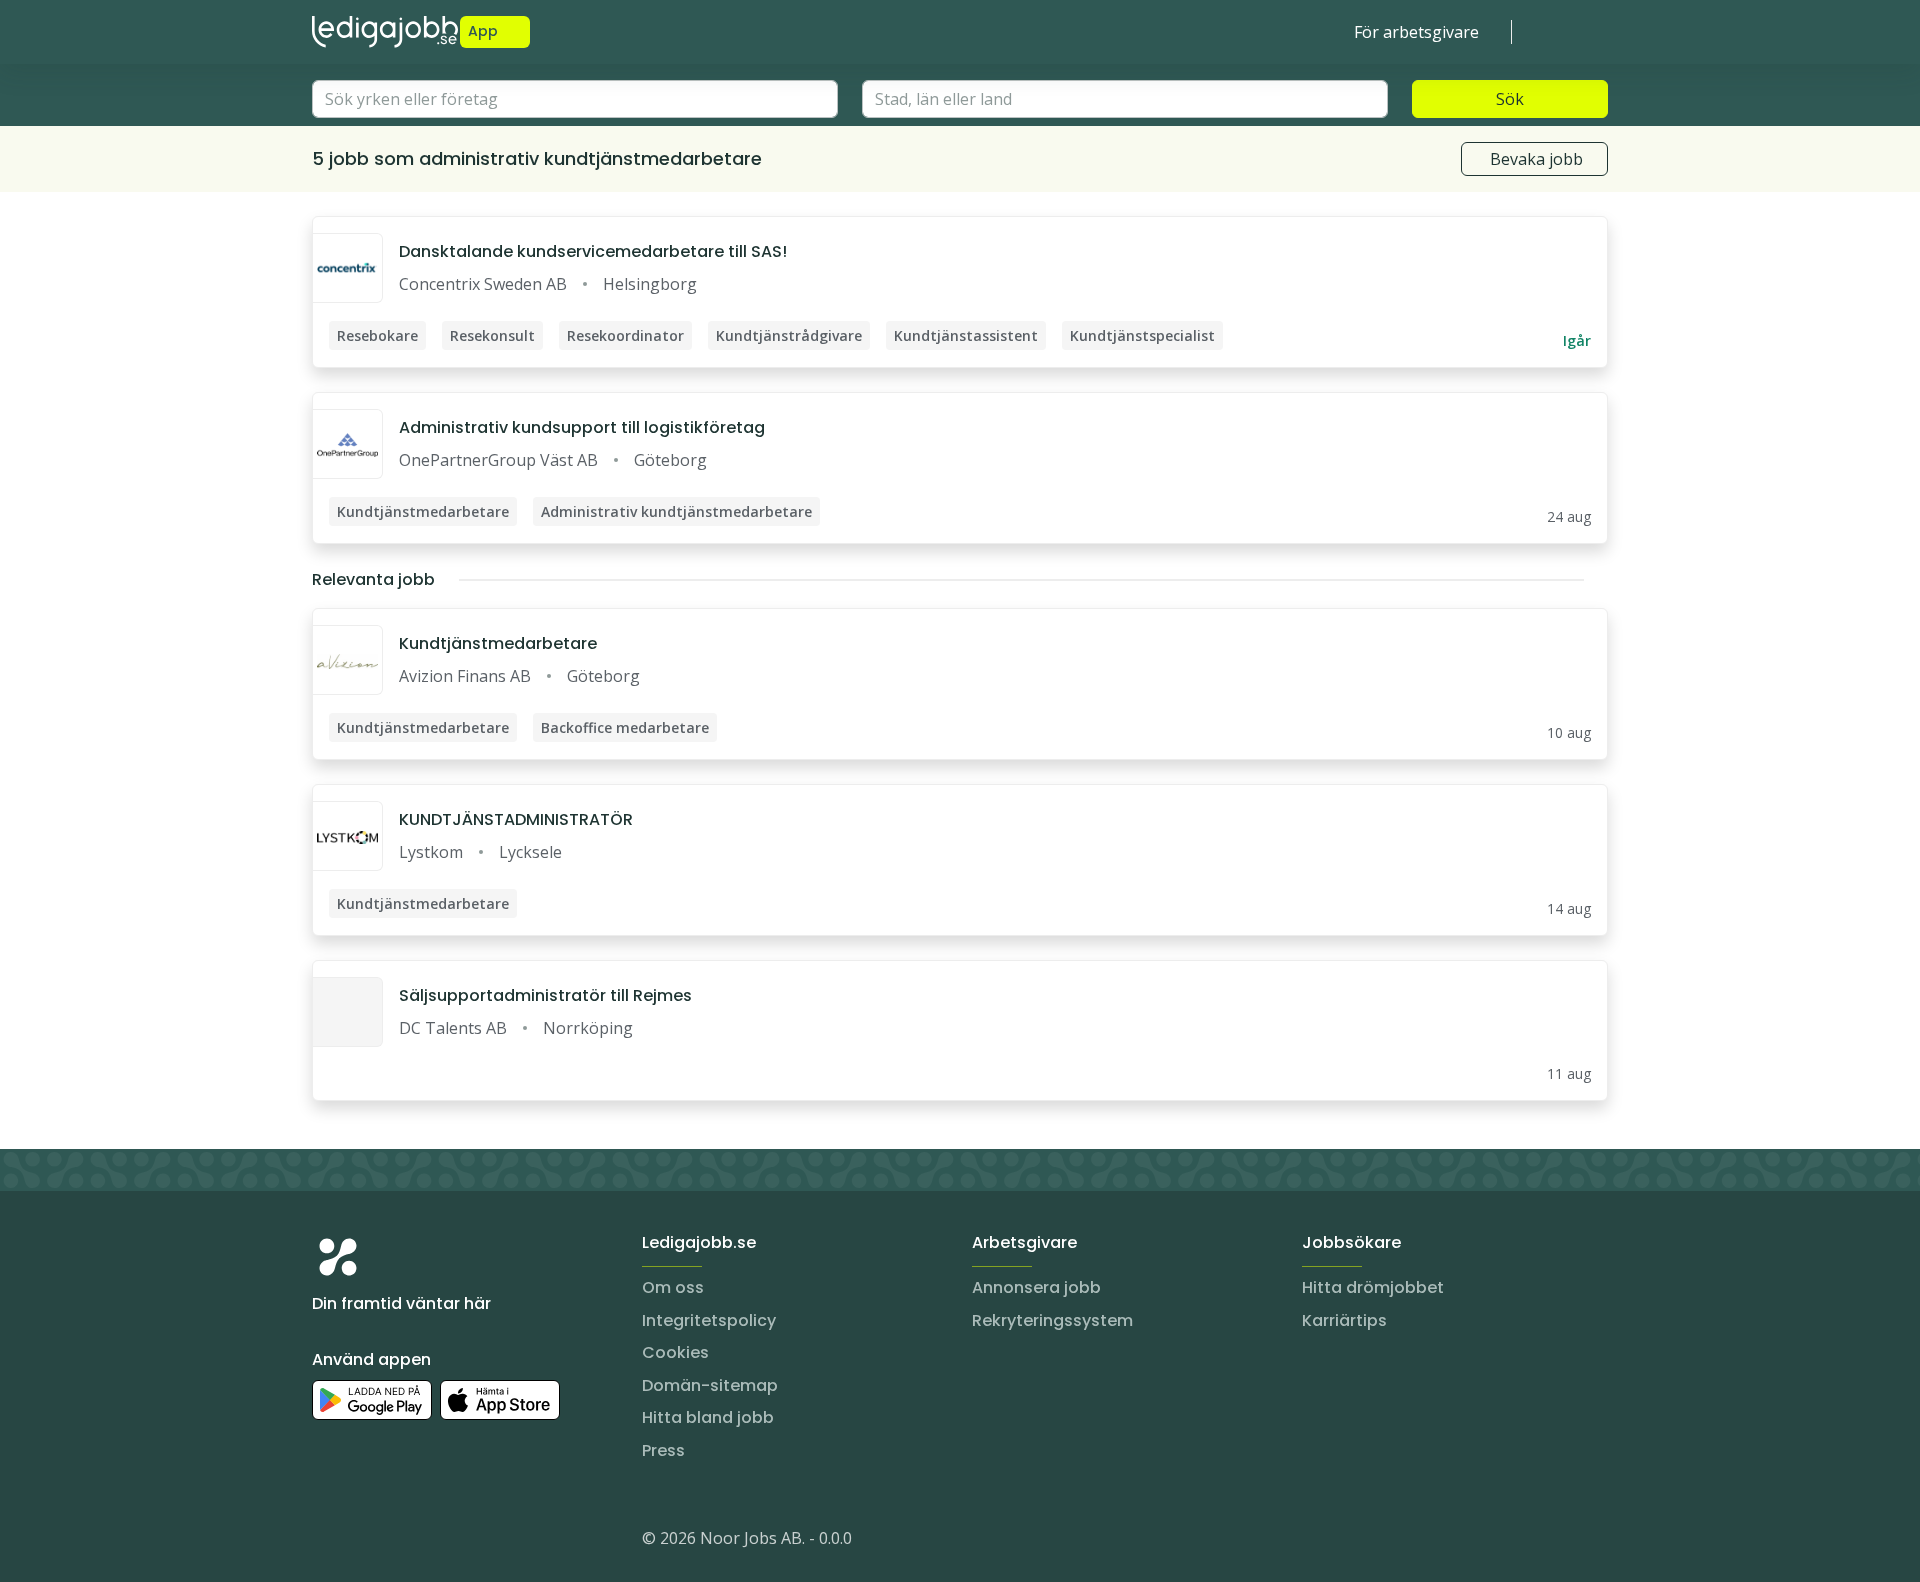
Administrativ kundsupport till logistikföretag (582, 427)
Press (663, 1450)
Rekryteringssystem (1052, 1320)
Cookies (675, 1352)
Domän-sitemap (710, 1385)
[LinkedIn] (368, 1542)
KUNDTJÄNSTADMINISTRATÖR (516, 819)
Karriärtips (1344, 1320)
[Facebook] (408, 1542)
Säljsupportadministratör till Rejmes (545, 995)
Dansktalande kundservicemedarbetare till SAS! (593, 251)
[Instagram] (328, 1542)
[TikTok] (448, 1542)
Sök (1510, 99)
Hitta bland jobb (708, 1417)
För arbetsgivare (1416, 32)
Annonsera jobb (1036, 1287)
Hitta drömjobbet (1373, 1287)
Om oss (673, 1287)
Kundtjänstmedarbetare (498, 643)
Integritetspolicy (709, 1320)
